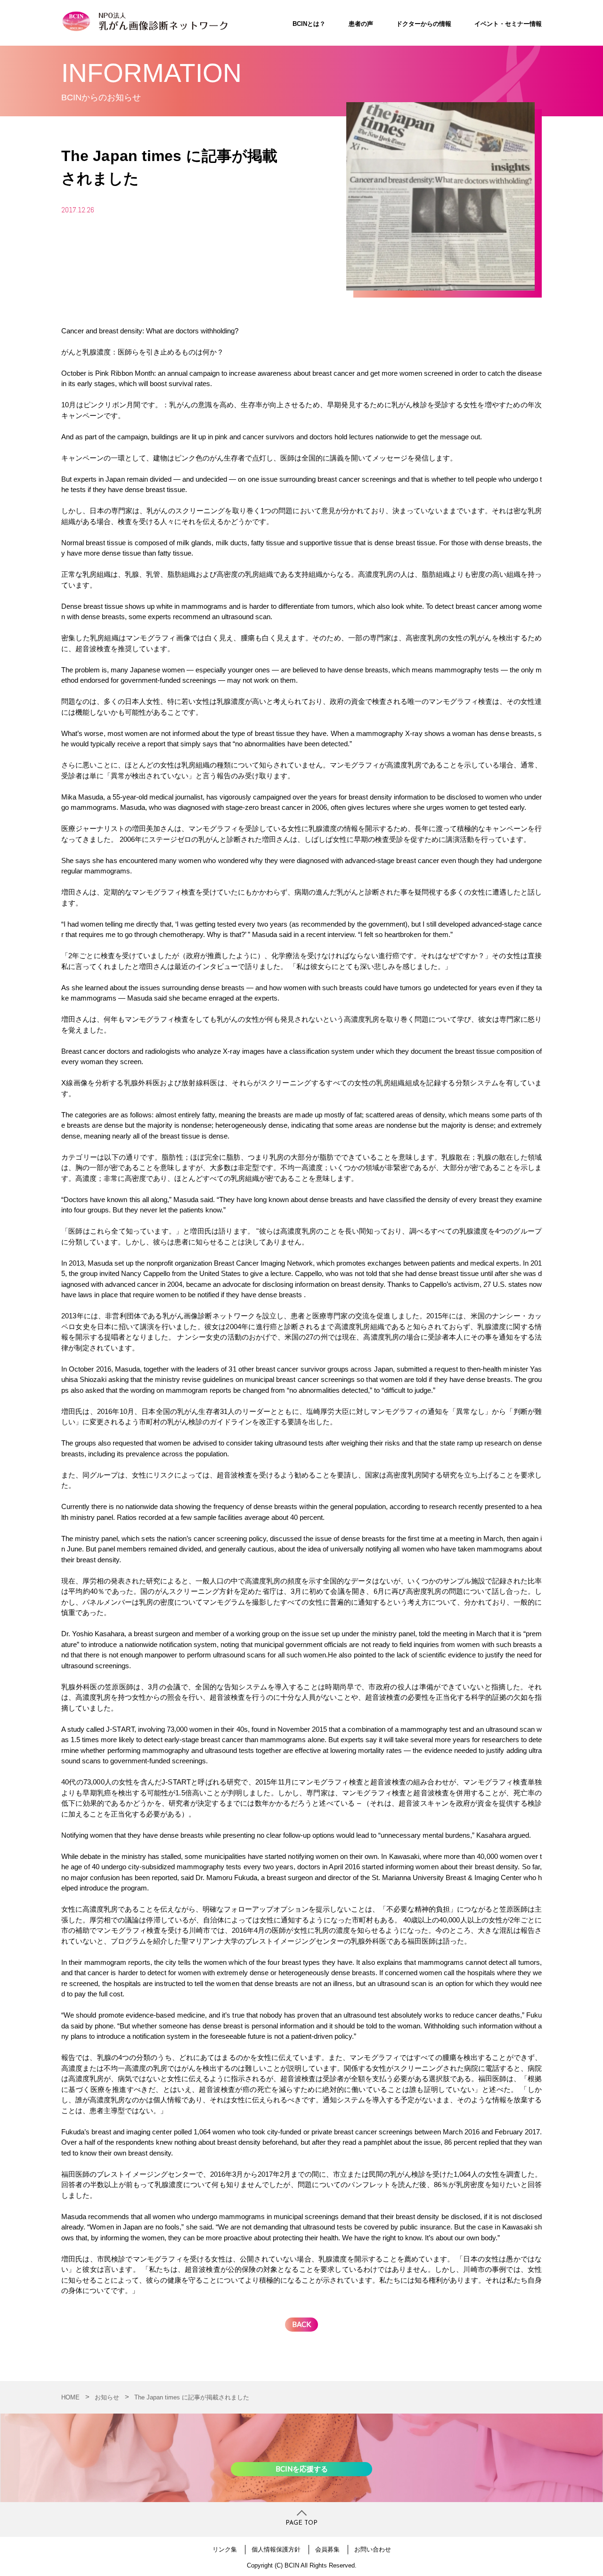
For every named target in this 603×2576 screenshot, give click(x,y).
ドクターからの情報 (424, 24)
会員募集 (327, 2549)
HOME (70, 2397)
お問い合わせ (373, 2549)
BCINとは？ (309, 24)
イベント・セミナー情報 (508, 24)
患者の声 (361, 24)
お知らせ (107, 2397)
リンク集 (225, 2549)
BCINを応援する (302, 2469)
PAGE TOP (301, 2523)
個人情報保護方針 (276, 2549)
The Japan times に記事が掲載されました (192, 2397)
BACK (301, 2324)
